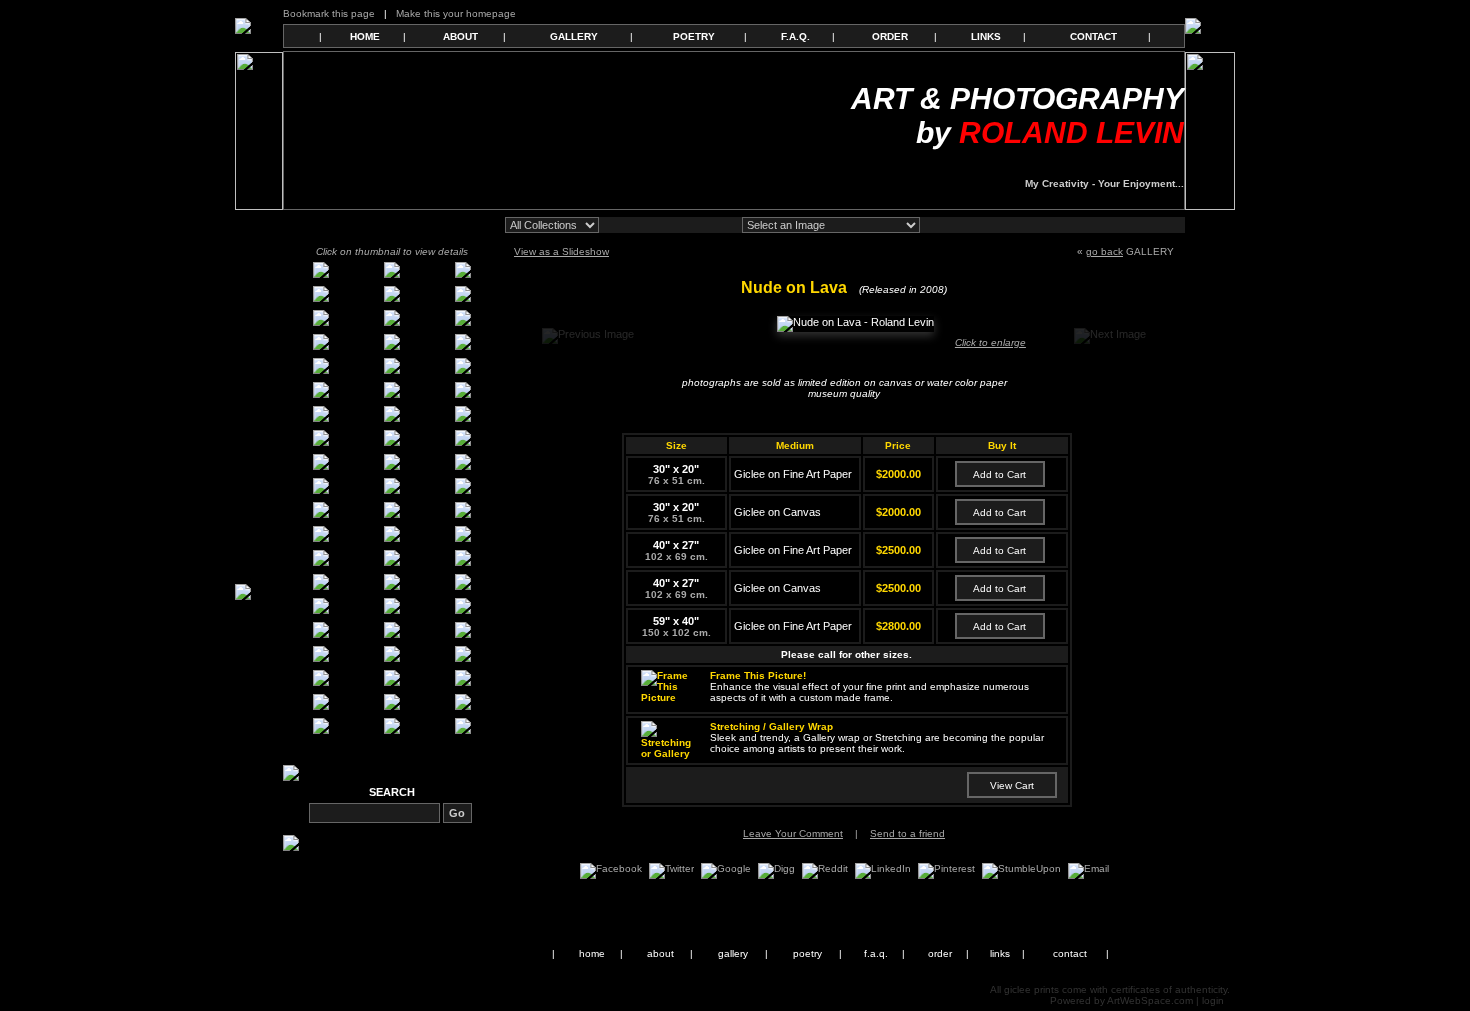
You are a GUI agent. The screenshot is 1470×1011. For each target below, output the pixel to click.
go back (1104, 251)
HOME (365, 36)
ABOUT (460, 36)
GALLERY (574, 36)
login (1213, 1000)
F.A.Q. (795, 36)
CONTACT (1093, 36)
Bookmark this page (329, 13)
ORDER (890, 36)
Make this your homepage (456, 13)
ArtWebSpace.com (1150, 1000)
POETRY (694, 36)
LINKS (986, 36)
